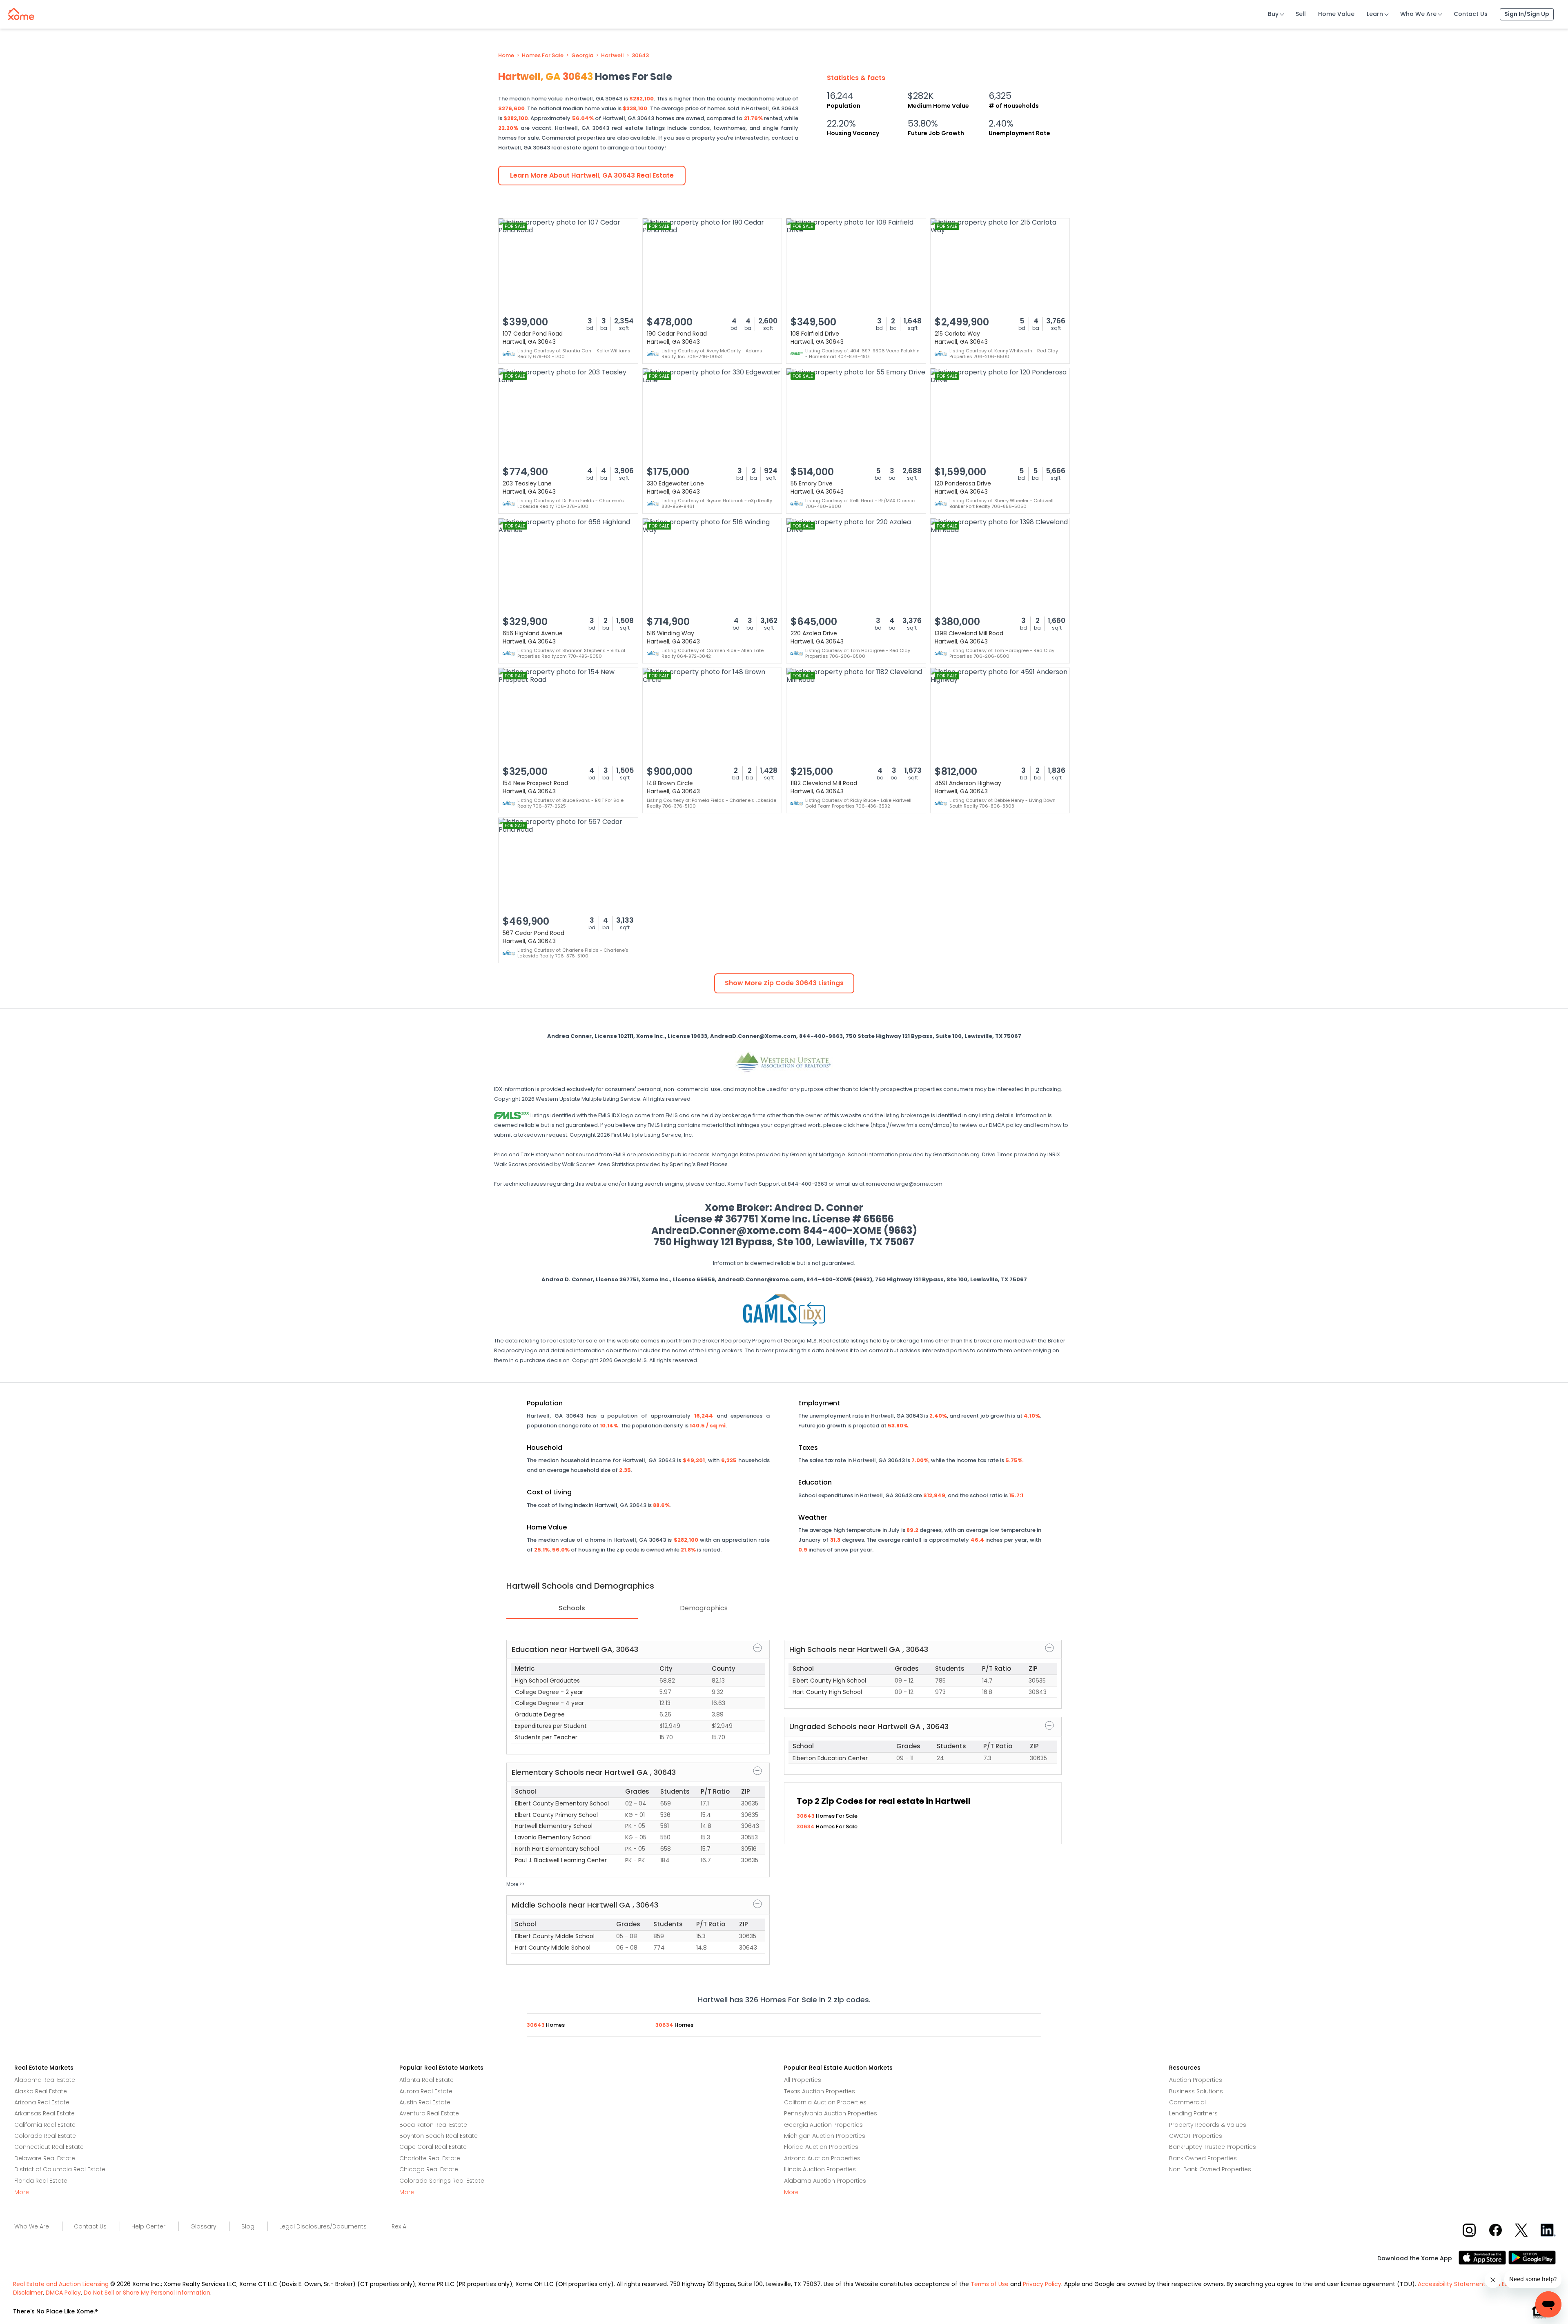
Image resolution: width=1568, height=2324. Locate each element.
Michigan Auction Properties (825, 2136)
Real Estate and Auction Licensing (61, 2284)
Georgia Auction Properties (823, 2125)
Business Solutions (1196, 2091)
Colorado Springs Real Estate (442, 2181)
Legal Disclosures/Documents (323, 2226)
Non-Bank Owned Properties (1210, 2169)
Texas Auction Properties (820, 2091)
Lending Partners (1193, 2113)
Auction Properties (1196, 2080)
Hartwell (612, 56)
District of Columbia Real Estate (60, 2169)
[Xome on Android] (1532, 2257)
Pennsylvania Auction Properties (831, 2113)
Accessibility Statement (1452, 2284)
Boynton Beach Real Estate (439, 2136)
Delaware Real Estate (45, 2158)
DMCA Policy (63, 2293)
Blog (248, 2226)
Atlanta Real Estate (427, 2080)
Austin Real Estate (425, 2102)
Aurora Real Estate (426, 2091)
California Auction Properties (825, 2102)
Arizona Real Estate (42, 2102)
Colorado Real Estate (45, 2136)
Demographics (704, 1608)
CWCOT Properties (1196, 2136)
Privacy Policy (1042, 2284)
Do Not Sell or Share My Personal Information (147, 2293)
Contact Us (1471, 14)
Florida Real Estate (41, 2181)
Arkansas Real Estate (45, 2113)
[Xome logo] (21, 12)
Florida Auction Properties (821, 2147)
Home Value (1336, 14)
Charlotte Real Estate (430, 2158)
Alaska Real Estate (41, 2091)
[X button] (1522, 2229)
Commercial (1187, 2102)
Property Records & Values (1208, 2125)
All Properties (803, 2080)
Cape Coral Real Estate (433, 2147)
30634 (806, 1826)
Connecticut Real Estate (49, 2147)
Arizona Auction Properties (822, 2158)
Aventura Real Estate (429, 2113)
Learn (1375, 14)
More (22, 2192)
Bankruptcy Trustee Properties (1213, 2147)
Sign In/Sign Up (1527, 14)
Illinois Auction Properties (820, 2169)
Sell (1301, 14)
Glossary (203, 2226)
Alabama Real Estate (45, 2080)
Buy (1273, 14)
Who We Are (1418, 14)
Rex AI (400, 2226)
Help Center (148, 2226)
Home (506, 56)
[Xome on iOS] (1483, 2257)
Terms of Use (990, 2284)
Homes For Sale (543, 56)
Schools (572, 1608)
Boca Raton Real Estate (433, 2125)
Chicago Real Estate (429, 2169)
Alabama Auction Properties (825, 2181)
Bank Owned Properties (1203, 2158)
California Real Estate (45, 2125)
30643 (640, 56)
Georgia (582, 56)
